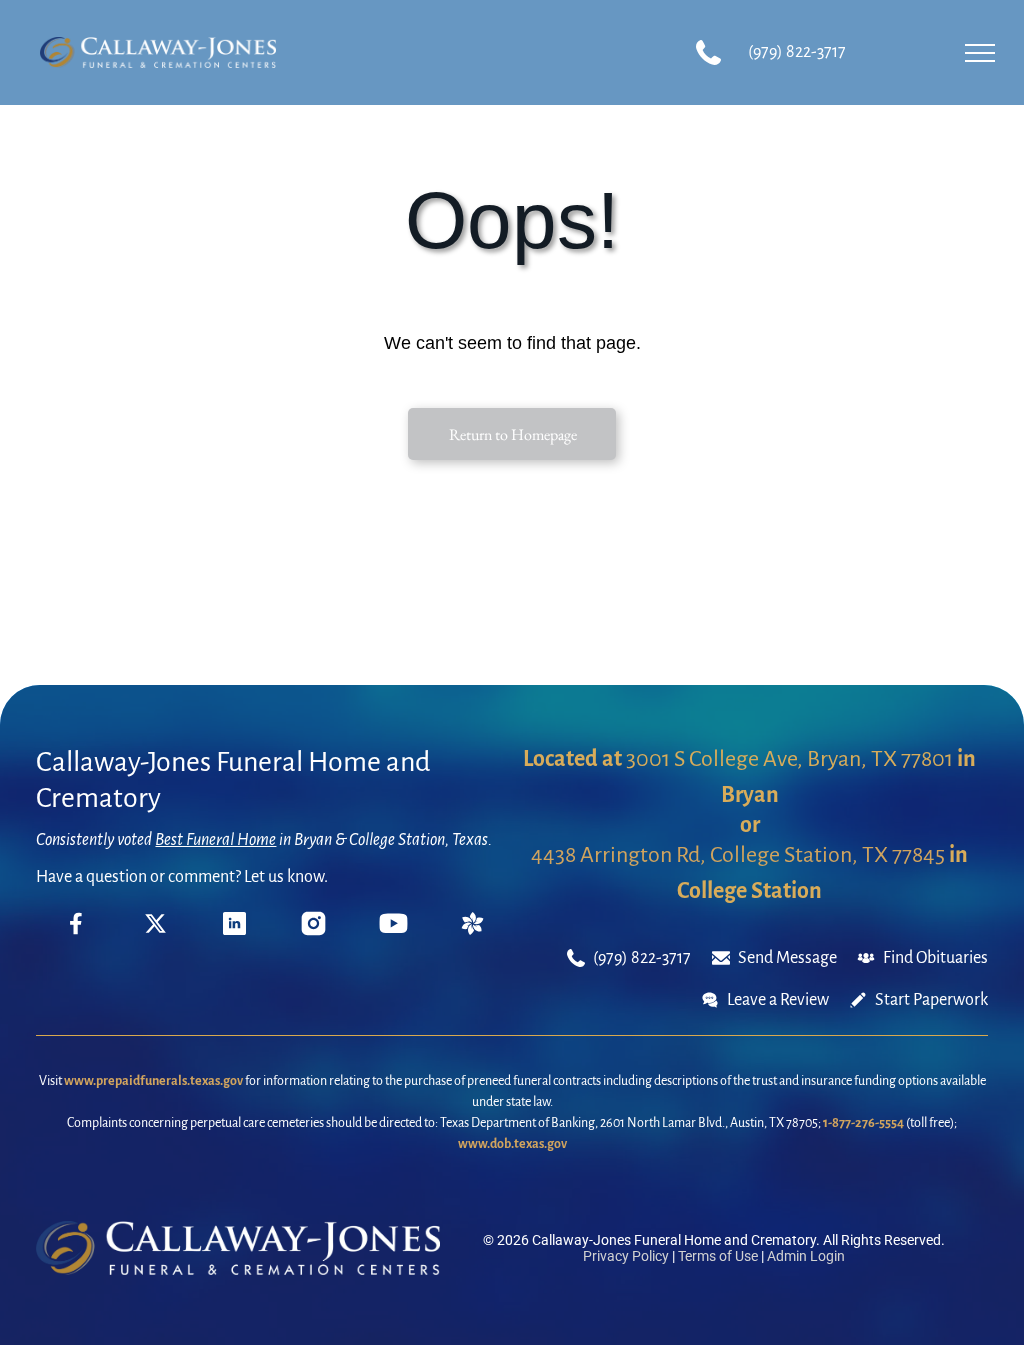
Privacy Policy (626, 1256)
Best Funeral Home (215, 840)
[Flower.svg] (472, 930)
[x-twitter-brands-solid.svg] (155, 930)
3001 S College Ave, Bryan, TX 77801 (789, 759)
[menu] (980, 53)
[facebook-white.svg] (76, 937)
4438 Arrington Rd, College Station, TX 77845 (738, 855)
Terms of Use (718, 1256)
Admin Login (806, 1256)
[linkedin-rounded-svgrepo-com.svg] (234, 930)
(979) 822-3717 (797, 52)
